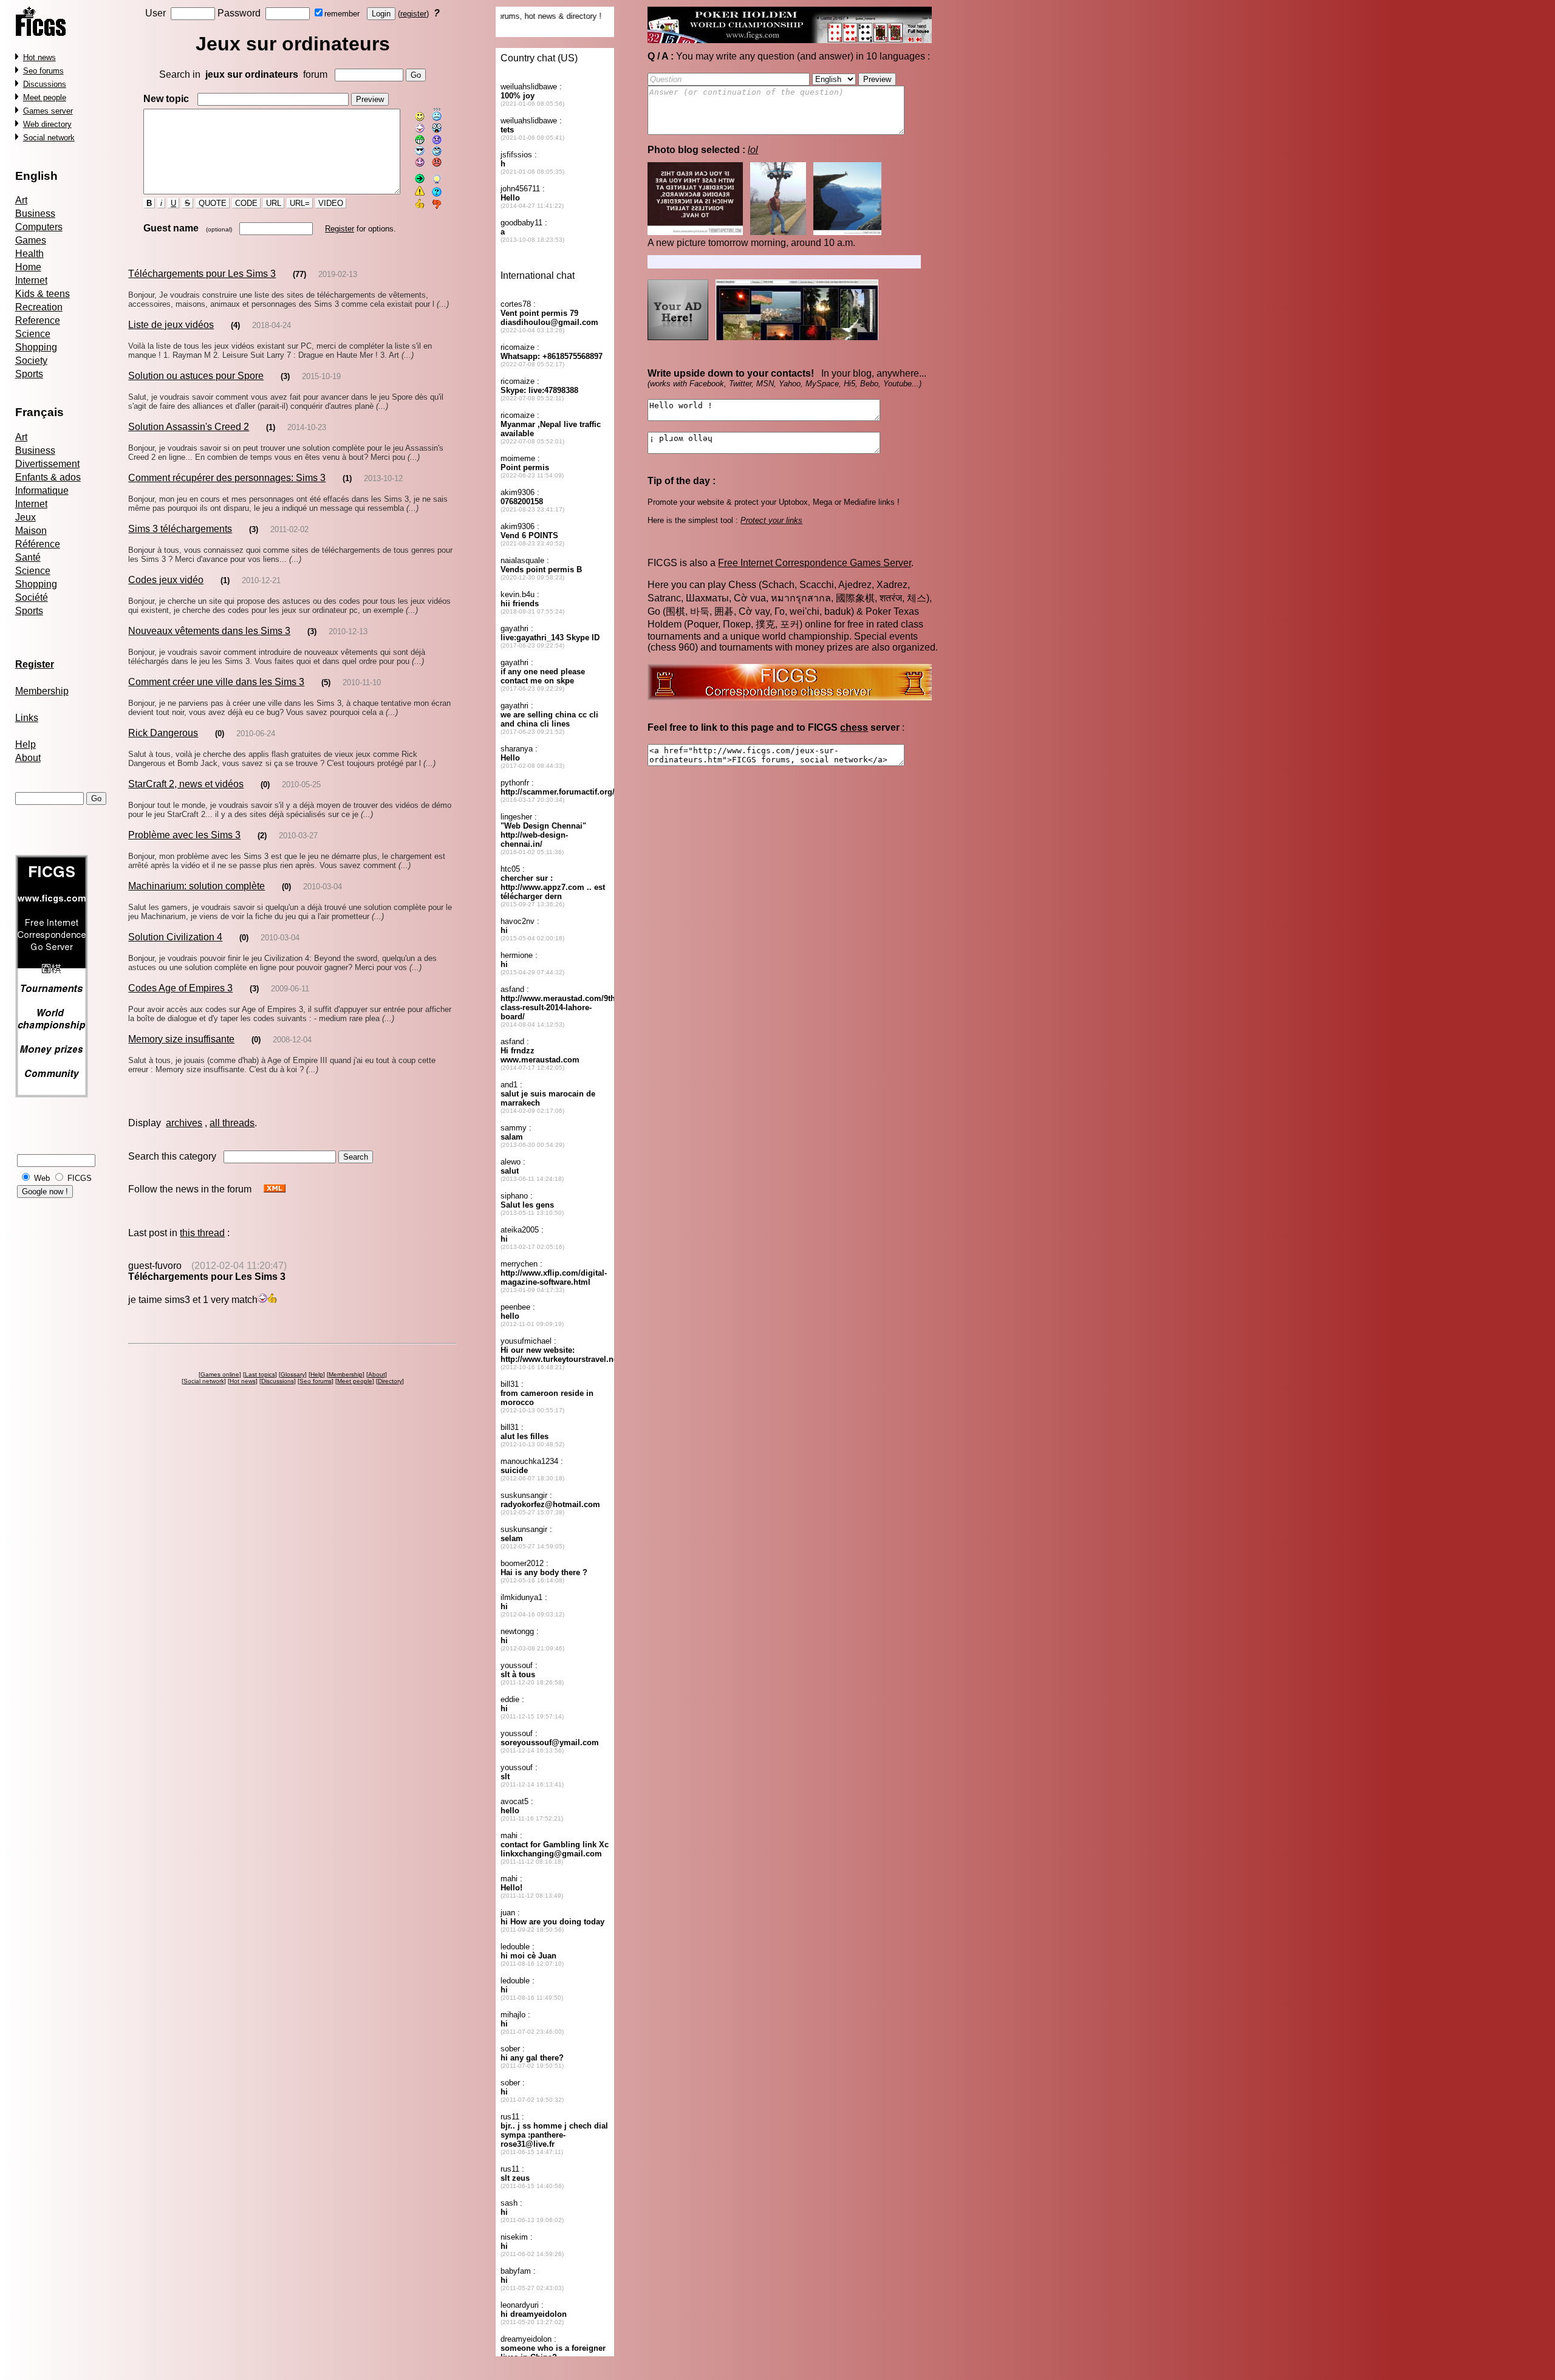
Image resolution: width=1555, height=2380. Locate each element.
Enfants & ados (48, 477)
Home (28, 267)
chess (854, 727)
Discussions (45, 84)
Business (35, 214)
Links (27, 718)
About (28, 758)
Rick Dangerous (163, 733)
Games (31, 240)
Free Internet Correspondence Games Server (815, 563)
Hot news (39, 57)
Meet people (45, 97)
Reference (38, 320)
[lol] (767, 232)
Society (31, 361)
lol (753, 150)
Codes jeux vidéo (166, 580)
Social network (49, 138)
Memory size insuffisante (181, 1039)
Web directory (47, 124)
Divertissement (47, 464)
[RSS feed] (275, 1189)
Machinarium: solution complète (197, 886)
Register (340, 229)
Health (29, 254)
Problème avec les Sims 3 (184, 835)
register (413, 14)
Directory (390, 1381)
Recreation (39, 307)
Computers (39, 227)
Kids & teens (43, 294)
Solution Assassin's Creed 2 (189, 427)
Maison (31, 531)
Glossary (293, 1374)
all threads (232, 1123)
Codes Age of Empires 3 (180, 988)
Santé (28, 557)
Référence (38, 544)
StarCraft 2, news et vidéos (186, 784)
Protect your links (771, 520)
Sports (29, 374)
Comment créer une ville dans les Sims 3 (216, 682)
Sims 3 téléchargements (180, 529)
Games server (48, 111)
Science (33, 334)
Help (26, 744)
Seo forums (43, 71)
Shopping (36, 347)
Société (32, 597)
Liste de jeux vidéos (171, 325)
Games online (220, 1374)
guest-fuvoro (155, 1266)
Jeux (26, 517)
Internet (31, 280)
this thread (202, 1233)
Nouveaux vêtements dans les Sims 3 (209, 631)
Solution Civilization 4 (175, 937)
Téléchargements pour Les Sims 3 (202, 274)
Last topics (260, 1374)
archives (184, 1123)
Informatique (42, 491)
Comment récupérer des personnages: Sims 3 (227, 478)
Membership (42, 691)
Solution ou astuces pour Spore (196, 376)
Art (21, 200)
